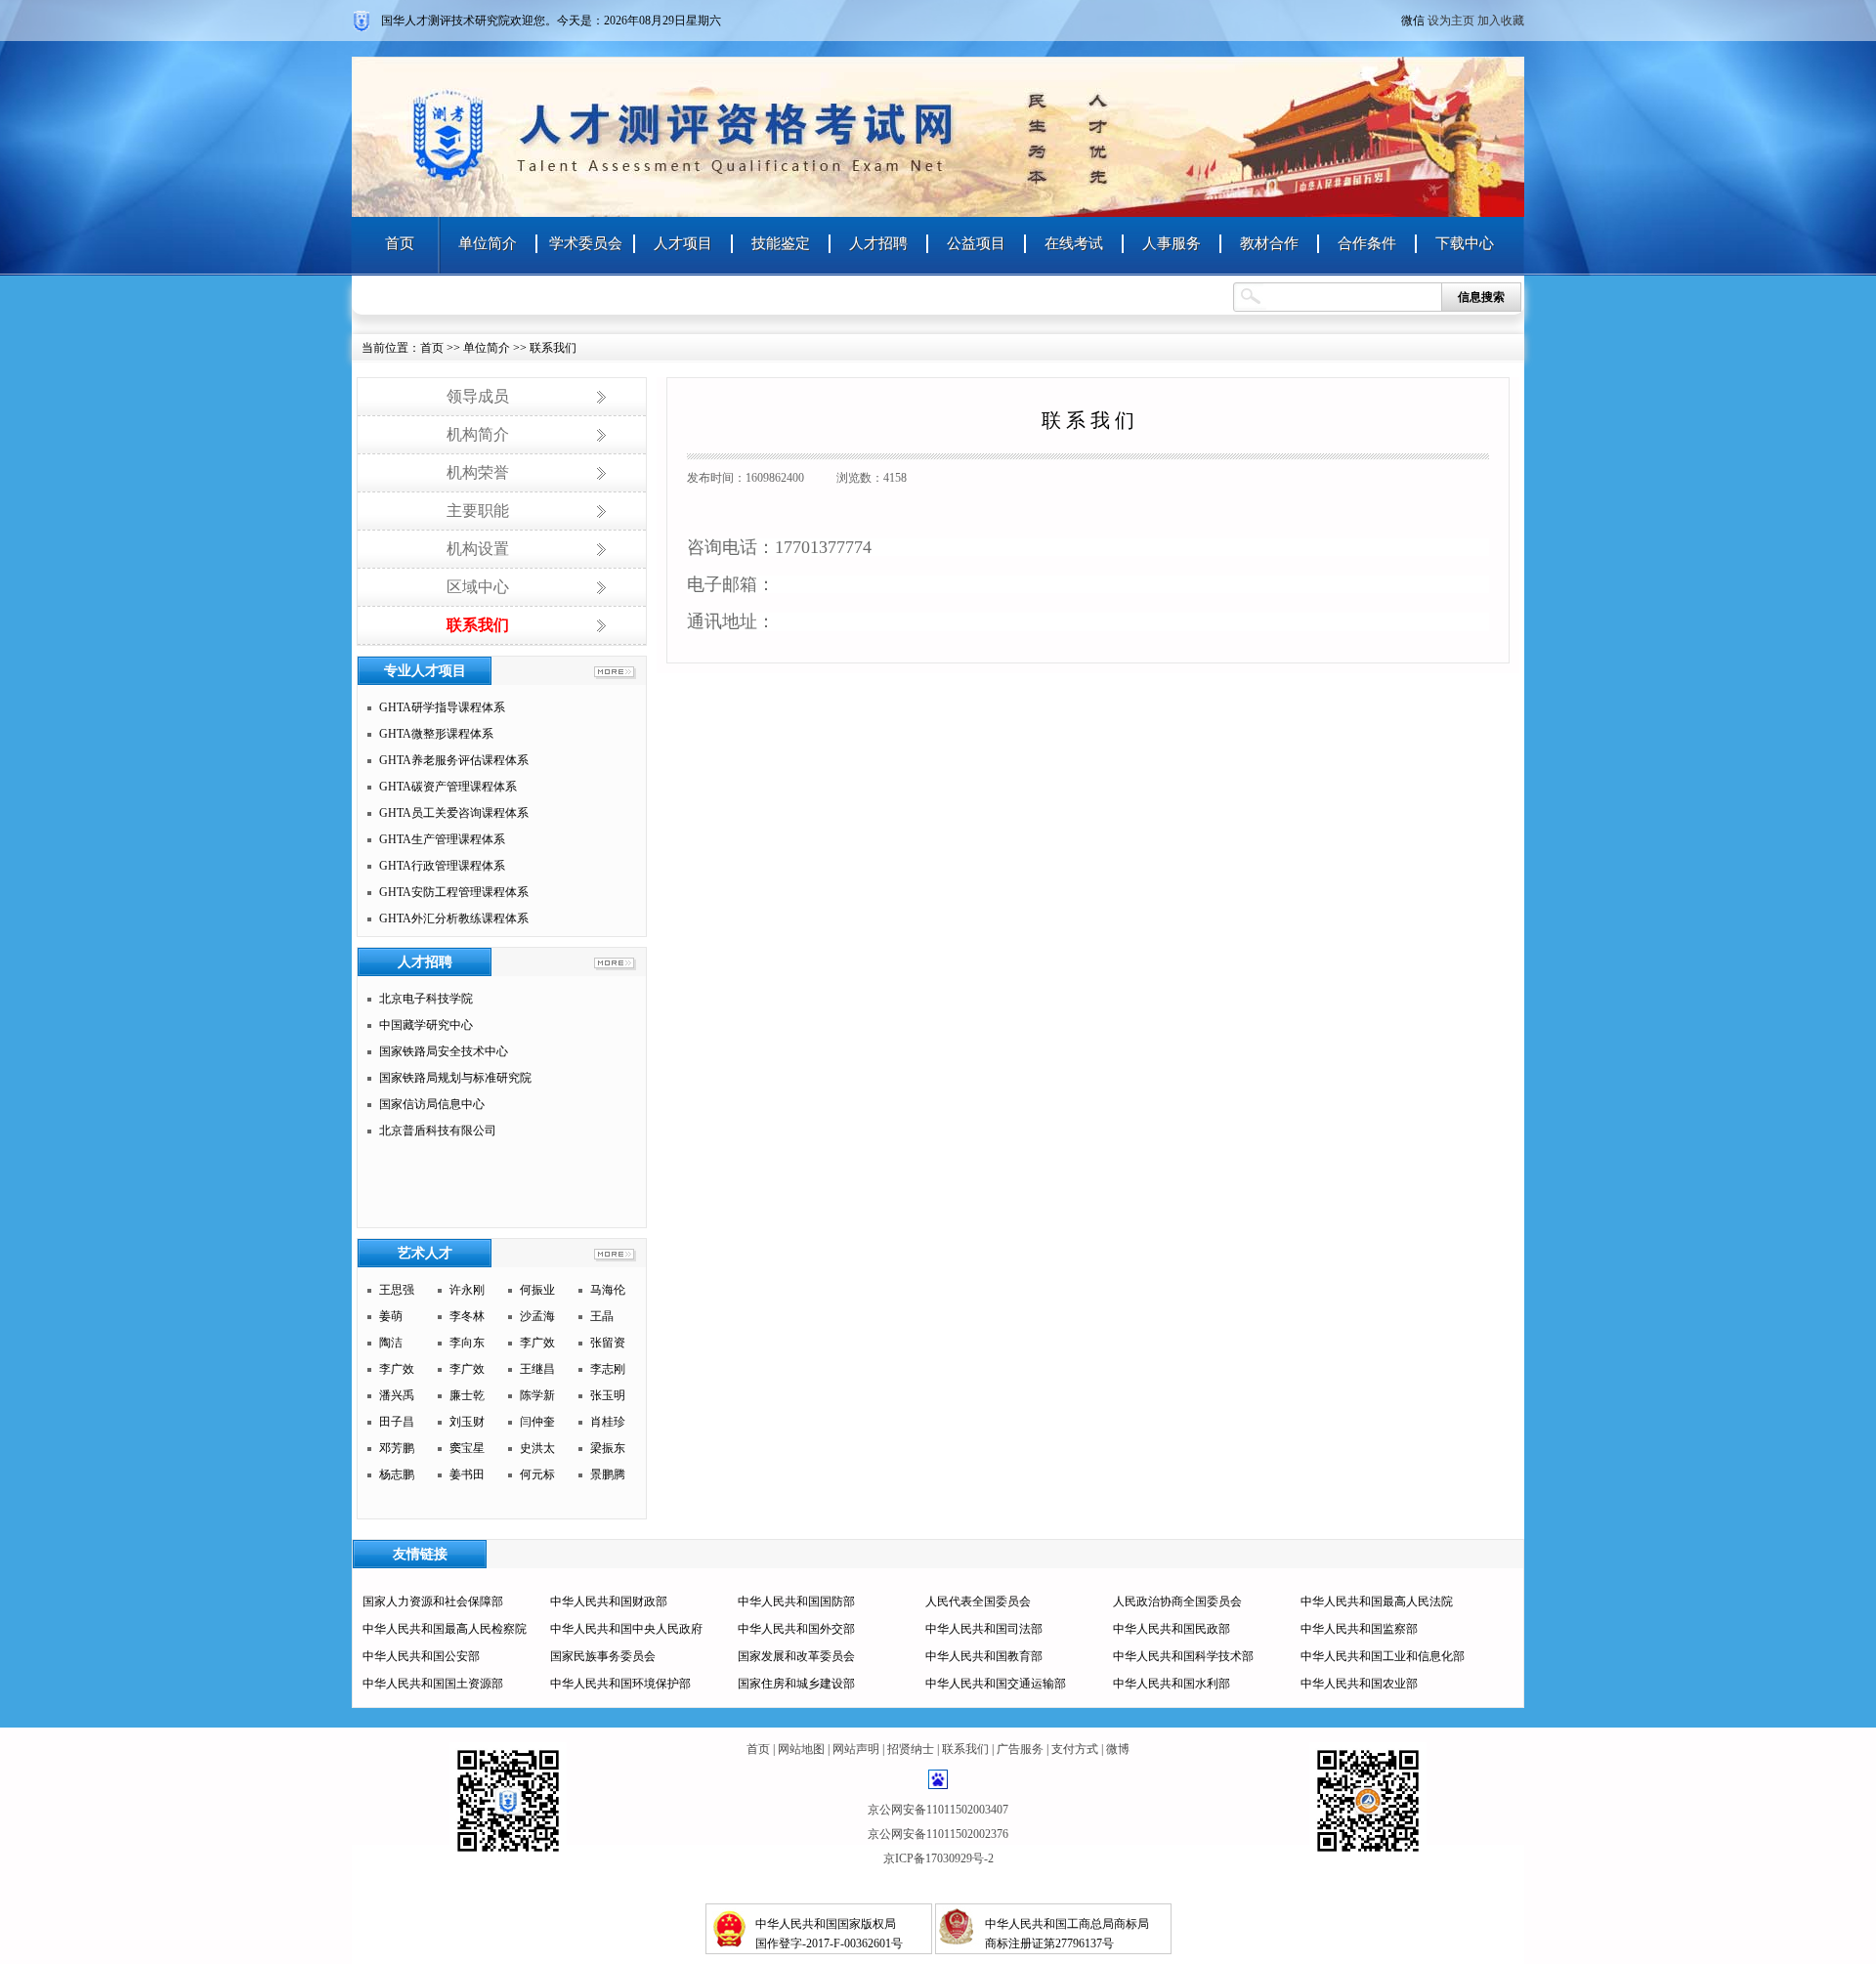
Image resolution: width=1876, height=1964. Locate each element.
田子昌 (397, 1422)
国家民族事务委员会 (603, 1656)
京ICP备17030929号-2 (938, 1858)
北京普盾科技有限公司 (438, 1131)
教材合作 (1269, 243)
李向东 (467, 1343)
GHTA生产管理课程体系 (442, 839)
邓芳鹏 (397, 1448)
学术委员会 (586, 243)
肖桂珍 (608, 1422)
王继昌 (537, 1369)
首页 (400, 243)
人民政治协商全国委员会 (1177, 1601)
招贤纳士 (911, 1749)
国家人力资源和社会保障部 (433, 1601)
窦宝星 (467, 1448)
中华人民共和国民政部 (1172, 1629)
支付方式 (1075, 1749)
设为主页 (1451, 21)
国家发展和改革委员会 (796, 1656)
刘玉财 (467, 1422)
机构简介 (478, 434)
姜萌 (391, 1316)
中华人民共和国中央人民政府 (626, 1629)
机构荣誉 (478, 472)
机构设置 (478, 549)
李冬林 (467, 1316)
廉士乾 (467, 1395)
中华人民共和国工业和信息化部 (1383, 1656)
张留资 (608, 1343)
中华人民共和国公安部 (421, 1656)
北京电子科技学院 (426, 999)
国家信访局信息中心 (432, 1104)
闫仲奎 (537, 1422)
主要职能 (478, 511)
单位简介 (488, 243)
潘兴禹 (397, 1395)
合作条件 (1367, 243)
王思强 (397, 1290)
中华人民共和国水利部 (1172, 1684)
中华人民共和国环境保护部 (620, 1684)
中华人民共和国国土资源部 (433, 1684)
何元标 (537, 1474)
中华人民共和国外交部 (796, 1629)
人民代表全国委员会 (978, 1601)
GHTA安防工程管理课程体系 (454, 892)
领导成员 (478, 396)
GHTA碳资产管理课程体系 (448, 787)
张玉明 (608, 1395)
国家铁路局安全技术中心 (444, 1051)
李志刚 (608, 1369)
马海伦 (608, 1290)
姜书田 (467, 1474)
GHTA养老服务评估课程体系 (454, 760)
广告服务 (1020, 1749)
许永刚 (467, 1290)
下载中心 (1465, 243)
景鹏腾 (608, 1474)
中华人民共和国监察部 (1359, 1629)
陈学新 (537, 1395)
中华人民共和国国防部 (796, 1601)
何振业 (537, 1290)
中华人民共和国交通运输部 (996, 1684)
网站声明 (856, 1749)
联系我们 (478, 625)
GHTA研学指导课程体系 (442, 707)
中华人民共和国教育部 (984, 1656)
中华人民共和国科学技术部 (1183, 1656)
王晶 (602, 1316)
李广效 (537, 1343)
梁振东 (608, 1448)
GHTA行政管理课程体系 (442, 866)
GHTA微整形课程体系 (436, 734)
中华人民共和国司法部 (984, 1629)
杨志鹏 (397, 1474)
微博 (1118, 1749)
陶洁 (391, 1343)
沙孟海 (537, 1316)
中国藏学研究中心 (426, 1025)
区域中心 (478, 587)
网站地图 (801, 1749)
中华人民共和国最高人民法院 (1377, 1601)
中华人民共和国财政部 (609, 1601)
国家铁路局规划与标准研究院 (455, 1078)
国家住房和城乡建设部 (796, 1684)
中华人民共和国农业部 (1359, 1684)
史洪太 (537, 1448)
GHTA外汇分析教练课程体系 (454, 918)
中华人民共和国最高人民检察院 (445, 1629)
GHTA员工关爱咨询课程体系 (454, 813)
